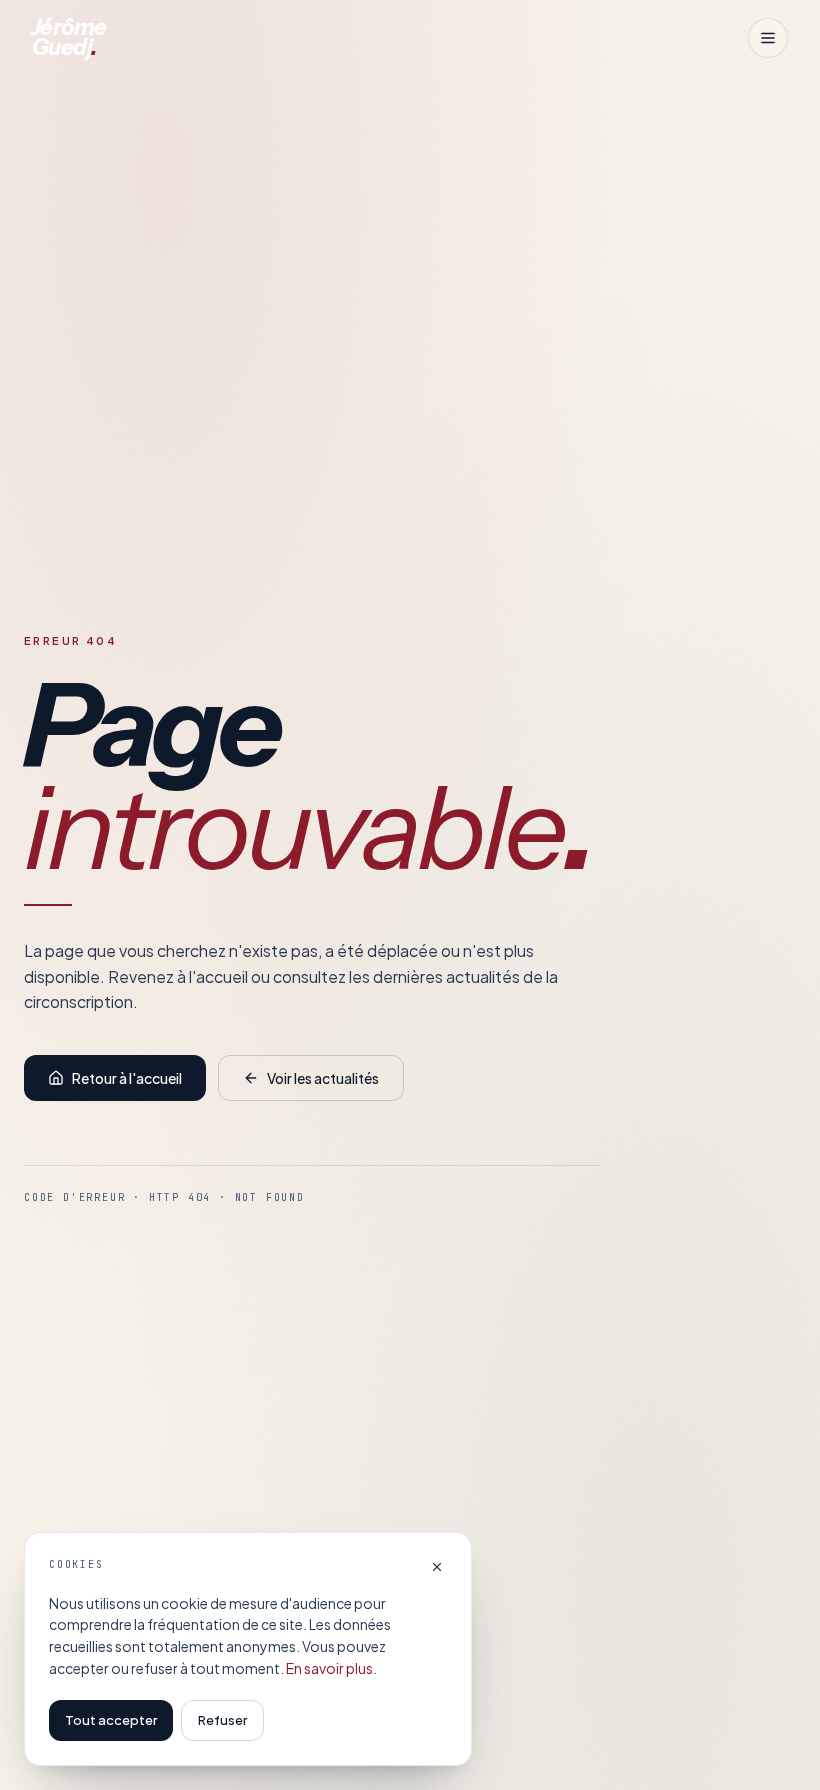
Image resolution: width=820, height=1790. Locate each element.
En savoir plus (329, 1668)
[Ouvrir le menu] (768, 38)
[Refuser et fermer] (437, 1567)
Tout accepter (111, 1720)
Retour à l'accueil (127, 1078)
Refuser (222, 1720)
